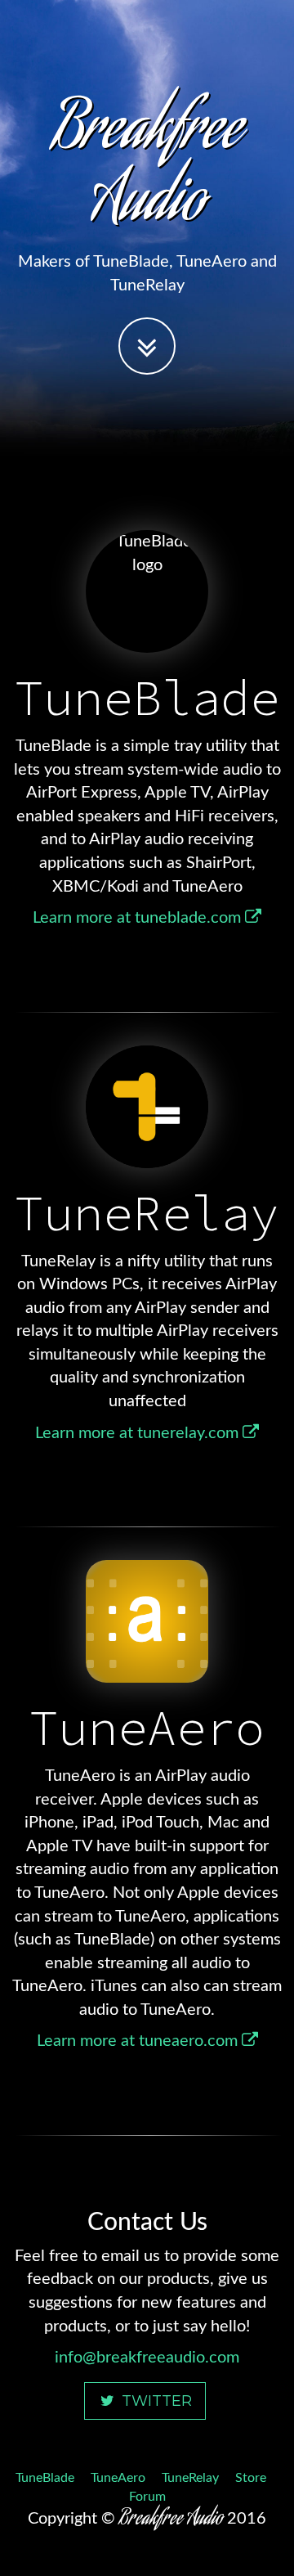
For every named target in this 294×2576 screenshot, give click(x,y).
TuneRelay (190, 2478)
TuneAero (118, 2478)
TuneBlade (45, 2478)
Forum (147, 2497)
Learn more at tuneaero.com (139, 2041)
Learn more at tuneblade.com (139, 918)
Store (251, 2478)
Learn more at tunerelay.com (139, 1433)
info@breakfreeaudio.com (147, 2358)
